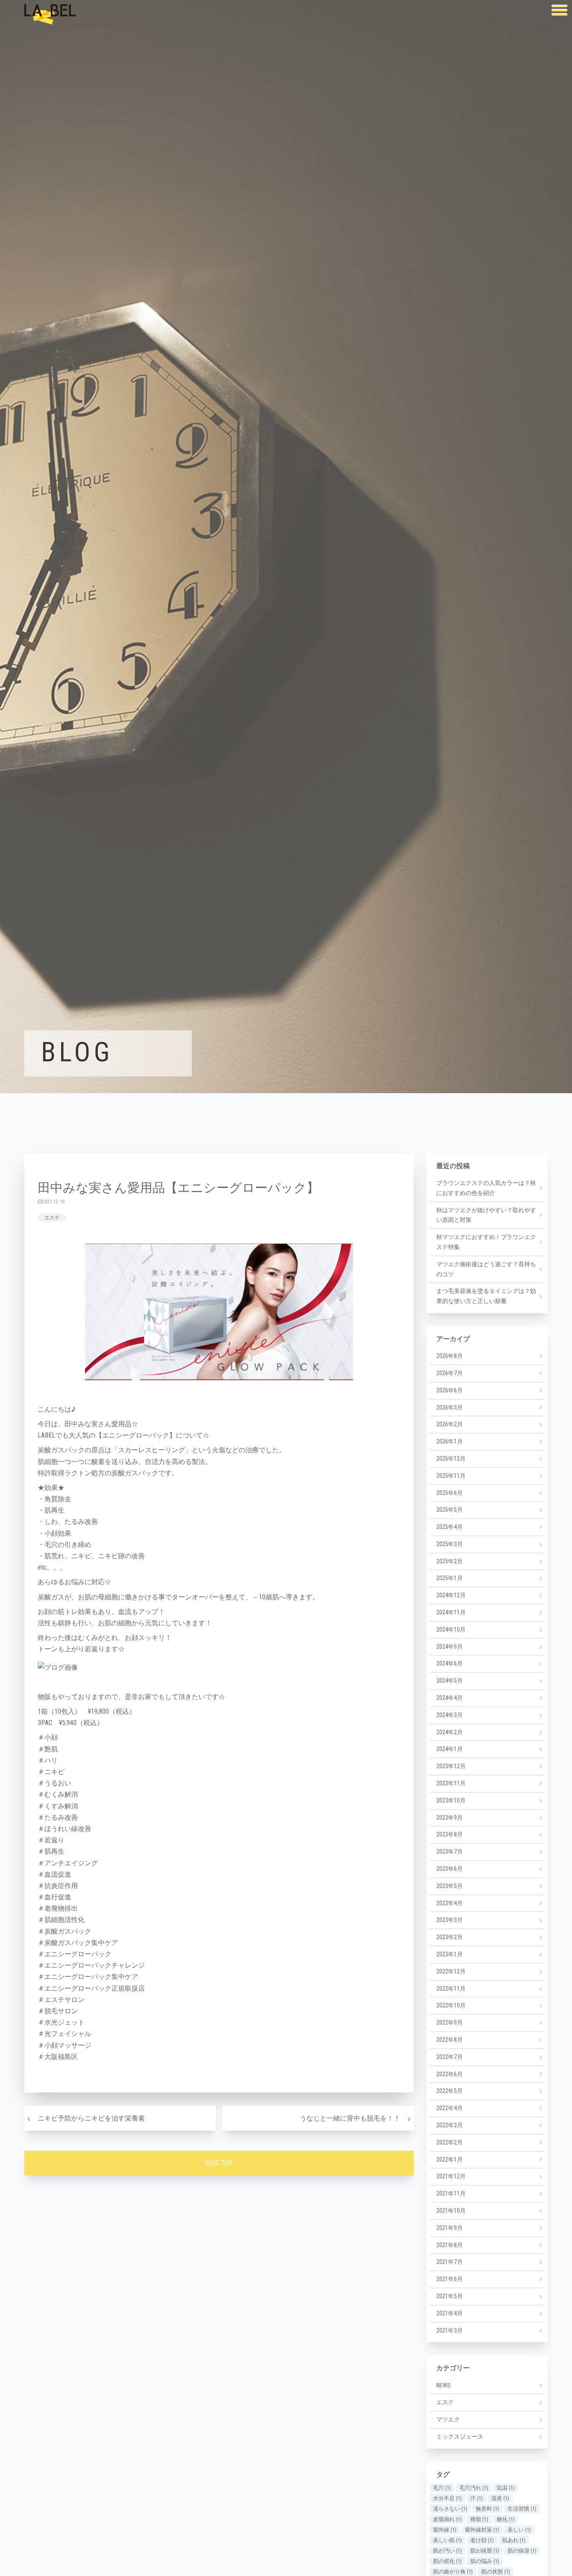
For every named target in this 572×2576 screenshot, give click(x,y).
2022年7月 (450, 2057)
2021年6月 (450, 2279)
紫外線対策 (482, 2530)
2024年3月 (450, 1715)
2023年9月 (450, 1818)
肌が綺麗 (485, 2551)
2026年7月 (450, 1373)
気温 (506, 2488)
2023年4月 (450, 1903)
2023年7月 (450, 1852)
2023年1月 (450, 1954)
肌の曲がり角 (453, 2572)
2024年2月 (450, 1732)
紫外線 (445, 2530)
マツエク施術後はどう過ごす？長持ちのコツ (486, 1269)
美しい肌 (447, 2540)
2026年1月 (450, 1441)
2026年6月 (450, 1390)
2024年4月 (450, 1698)
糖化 (506, 2519)
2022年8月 (450, 2040)
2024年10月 (451, 1629)
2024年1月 (450, 1749)
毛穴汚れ (474, 2488)
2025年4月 (450, 1527)
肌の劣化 (447, 2561)
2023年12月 (451, 1766)
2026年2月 (450, 1424)
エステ (52, 1218)
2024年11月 (451, 1612)
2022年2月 (450, 2142)
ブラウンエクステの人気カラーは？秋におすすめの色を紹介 (486, 1188)
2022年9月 (450, 2023)
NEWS (443, 2385)
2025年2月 (450, 1561)
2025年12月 (451, 1459)
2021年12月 (451, 2176)
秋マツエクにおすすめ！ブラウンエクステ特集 (486, 1242)
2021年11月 (451, 2193)
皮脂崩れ (447, 2519)
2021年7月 (450, 2262)
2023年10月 (451, 1800)
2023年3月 (450, 1920)
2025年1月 (450, 1578)
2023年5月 (450, 1886)
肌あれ (514, 2540)
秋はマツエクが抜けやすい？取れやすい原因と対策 (486, 1215)
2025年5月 (450, 1510)
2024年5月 (450, 1681)
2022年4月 (450, 2108)
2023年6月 (450, 1869)
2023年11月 (451, 1783)
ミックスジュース (460, 2436)
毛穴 (442, 2488)
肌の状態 (496, 2572)
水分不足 (447, 2498)
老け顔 (482, 2540)
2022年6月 (450, 2074)
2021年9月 (450, 2228)
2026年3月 (450, 1407)
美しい (519, 2530)
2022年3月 (450, 2125)
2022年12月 (451, 1971)
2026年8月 (450, 1356)
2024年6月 (450, 1663)
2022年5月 (450, 2091)
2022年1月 (450, 2160)
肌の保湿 (522, 2551)
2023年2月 (450, 1937)
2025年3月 (450, 1544)
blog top (219, 2163)
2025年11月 (451, 1476)
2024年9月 (450, 1647)
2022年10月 (451, 2005)
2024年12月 (451, 1595)
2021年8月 (450, 2245)
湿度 (500, 2498)
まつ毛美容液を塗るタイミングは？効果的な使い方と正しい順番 (486, 1296)
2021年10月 (451, 2211)
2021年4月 (450, 2313)
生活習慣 (522, 2509)
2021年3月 (450, 2330)
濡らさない (450, 2509)
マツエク (448, 2419)
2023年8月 (450, 1834)
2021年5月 (450, 2296)
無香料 (487, 2509)
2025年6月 (450, 1493)
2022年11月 (451, 1989)
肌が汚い (447, 2551)
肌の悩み (485, 2561)
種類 (479, 2519)
